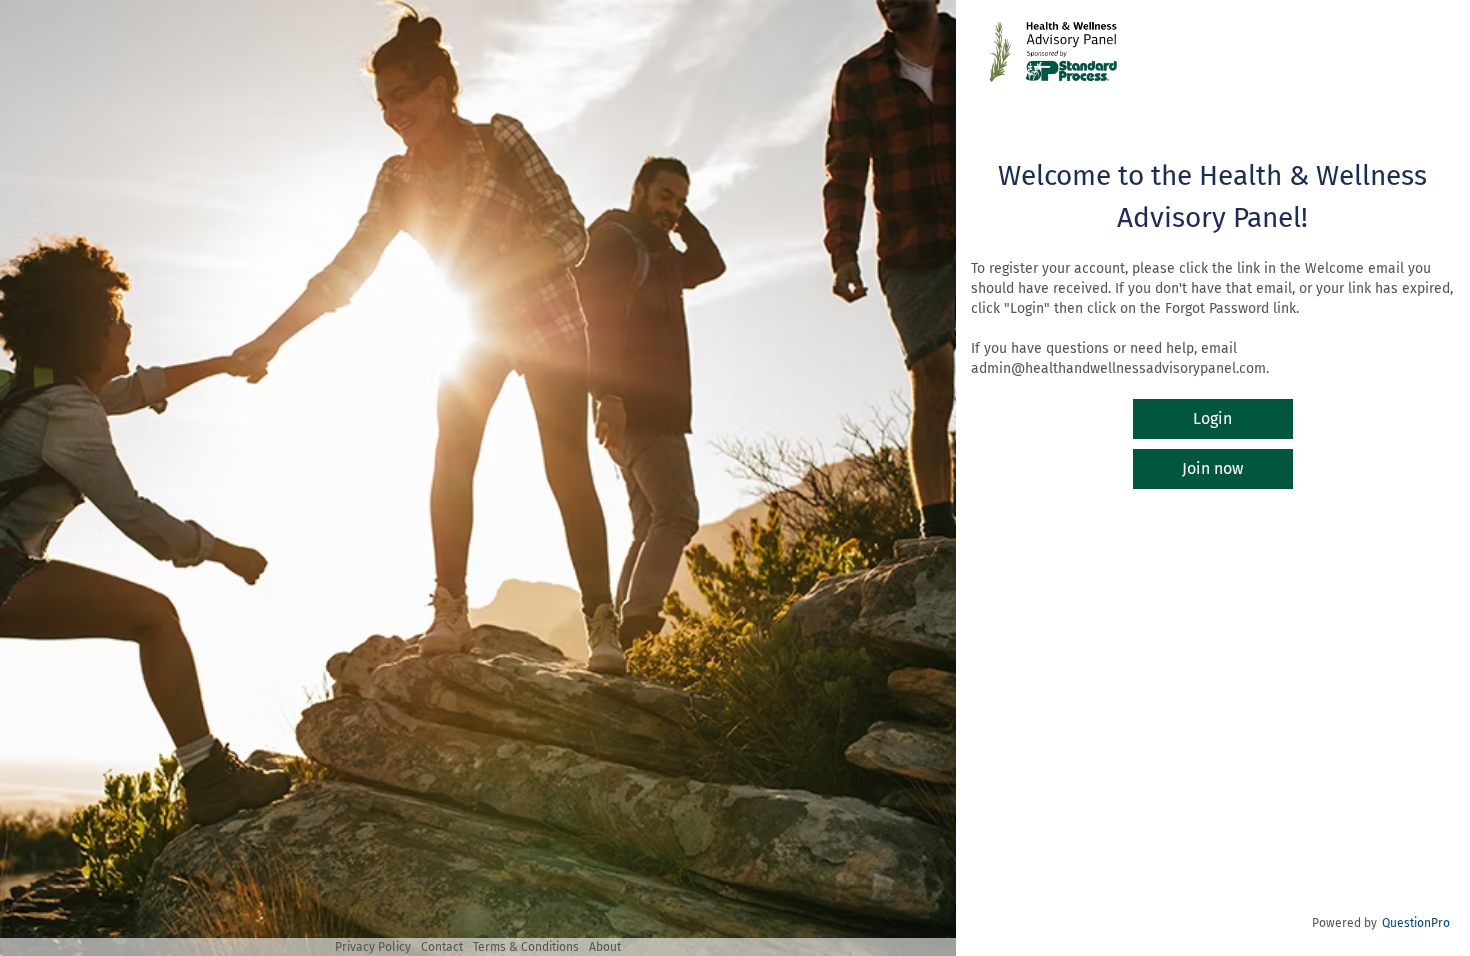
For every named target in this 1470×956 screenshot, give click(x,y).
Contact (442, 947)
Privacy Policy (373, 947)
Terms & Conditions (526, 947)
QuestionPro (1416, 923)
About (605, 947)
